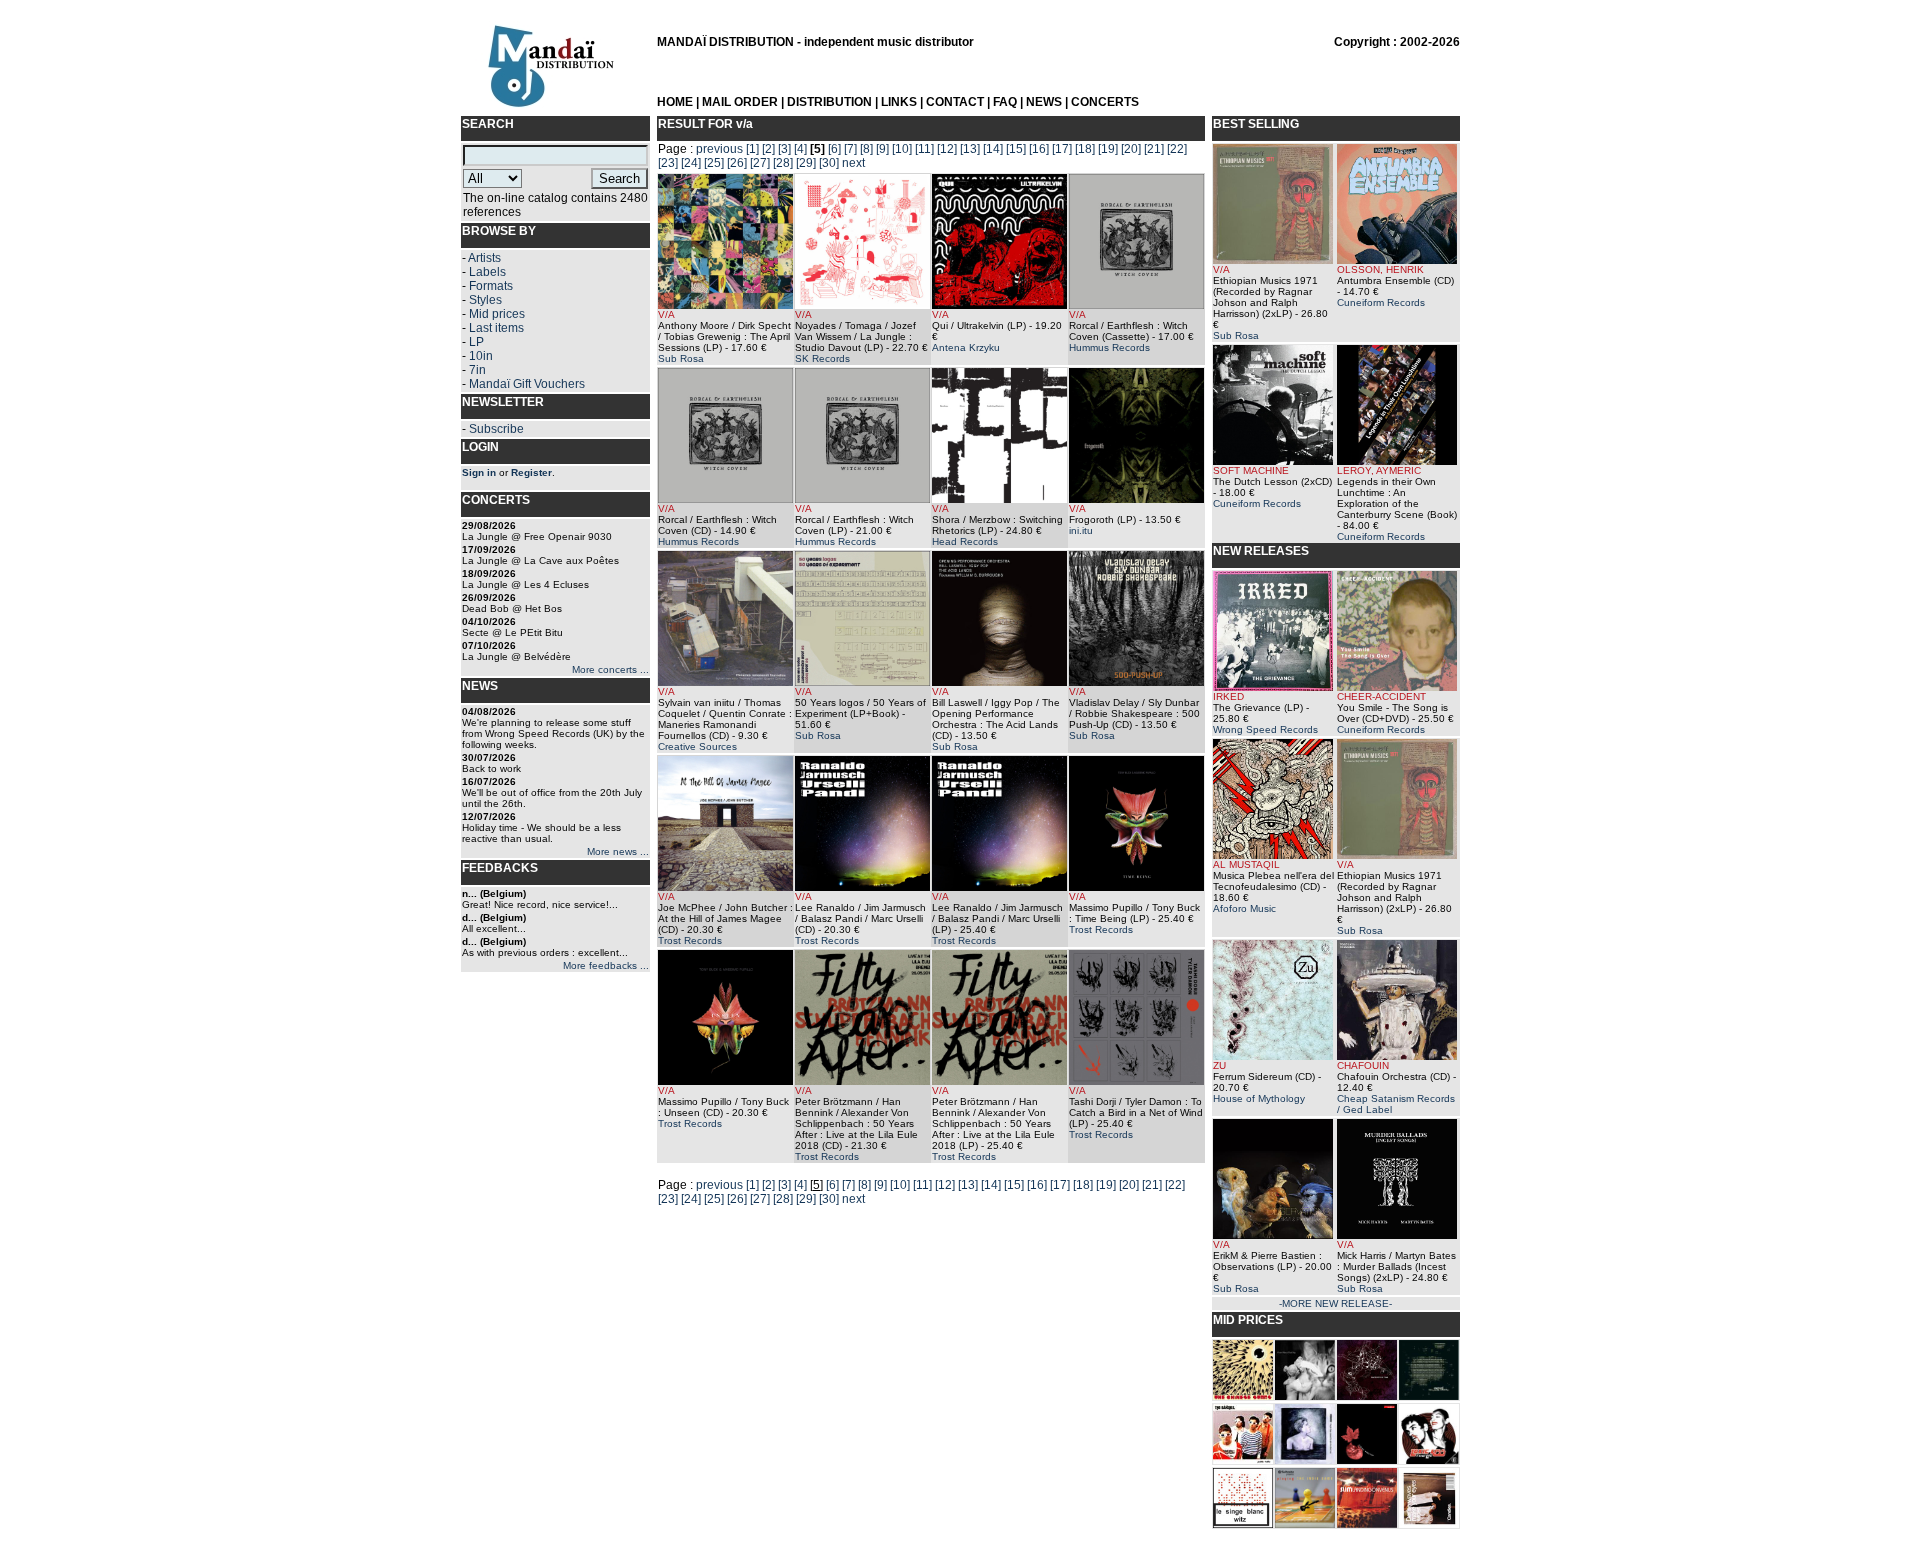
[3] (784, 149)
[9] (882, 149)
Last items (496, 328)
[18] (1085, 149)
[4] (800, 149)
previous (719, 149)
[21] (1154, 149)
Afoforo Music (1244, 908)
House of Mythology (1259, 1098)
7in (477, 370)
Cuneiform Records (1381, 302)
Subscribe (496, 429)
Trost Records (690, 940)
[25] (714, 163)
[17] (1062, 149)
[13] (970, 149)
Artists (484, 258)
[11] (924, 149)
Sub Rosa (681, 358)
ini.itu (1081, 530)
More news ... (618, 851)
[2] (768, 149)
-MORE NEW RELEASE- (1335, 1303)
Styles (485, 300)
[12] (947, 149)
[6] (834, 149)
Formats (491, 286)
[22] (1177, 149)
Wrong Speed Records (1265, 729)
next (853, 163)
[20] (1131, 149)
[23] (668, 163)
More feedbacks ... (606, 965)
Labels (487, 272)
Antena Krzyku (966, 347)
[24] (691, 163)
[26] (737, 163)
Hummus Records (1109, 347)
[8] (866, 149)
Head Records (965, 541)
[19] (1108, 149)
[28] (783, 163)
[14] (993, 149)
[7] (850, 149)
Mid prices (497, 314)
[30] (829, 163)
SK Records (822, 358)
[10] (902, 149)
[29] (806, 163)
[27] (760, 163)
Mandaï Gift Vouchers (527, 384)
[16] (1039, 149)
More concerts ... (610, 669)
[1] (752, 149)
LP (476, 342)
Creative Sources (697, 746)
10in (481, 356)
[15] (1016, 149)
